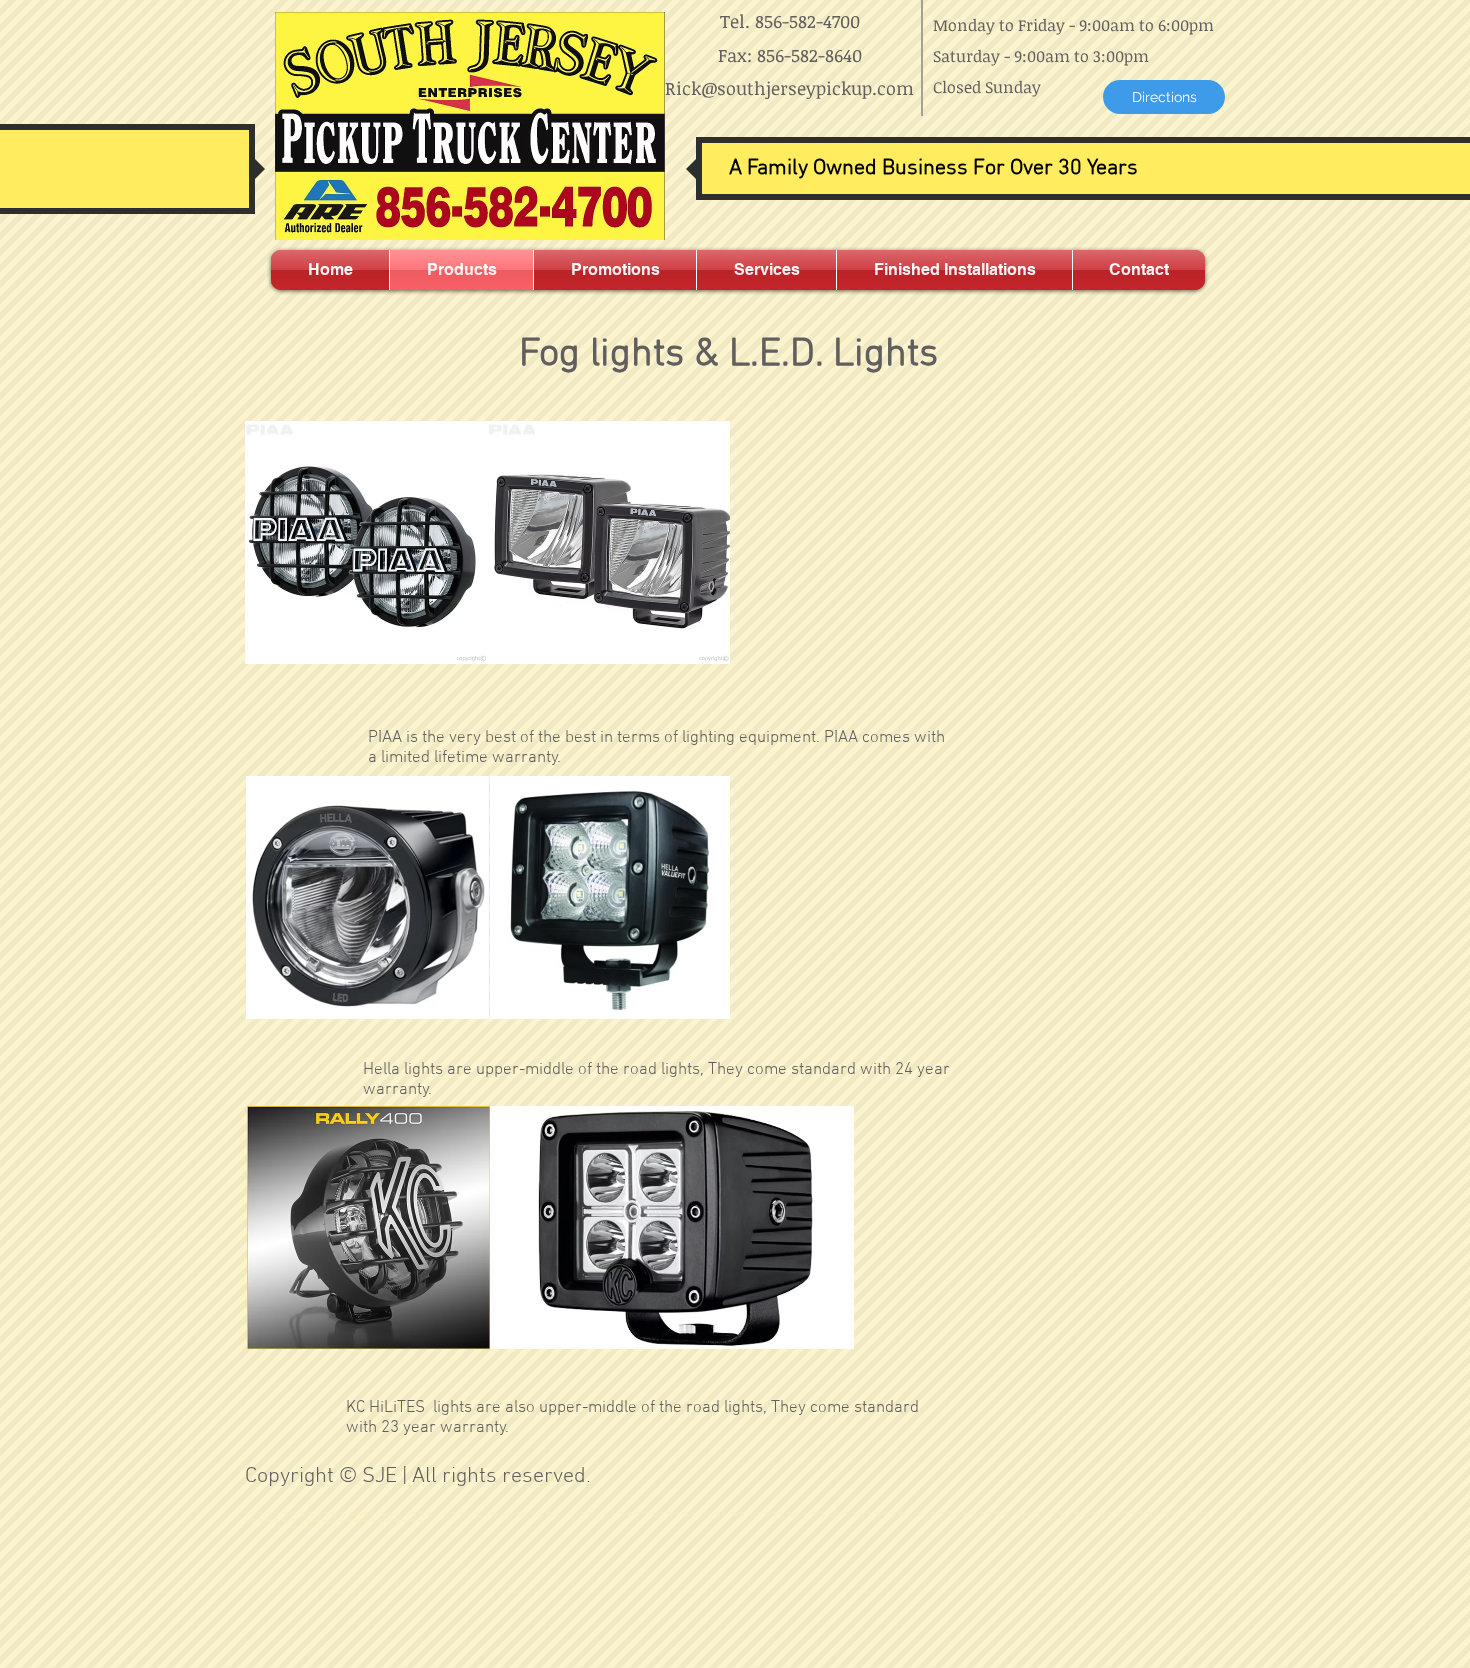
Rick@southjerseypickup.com (789, 88)
